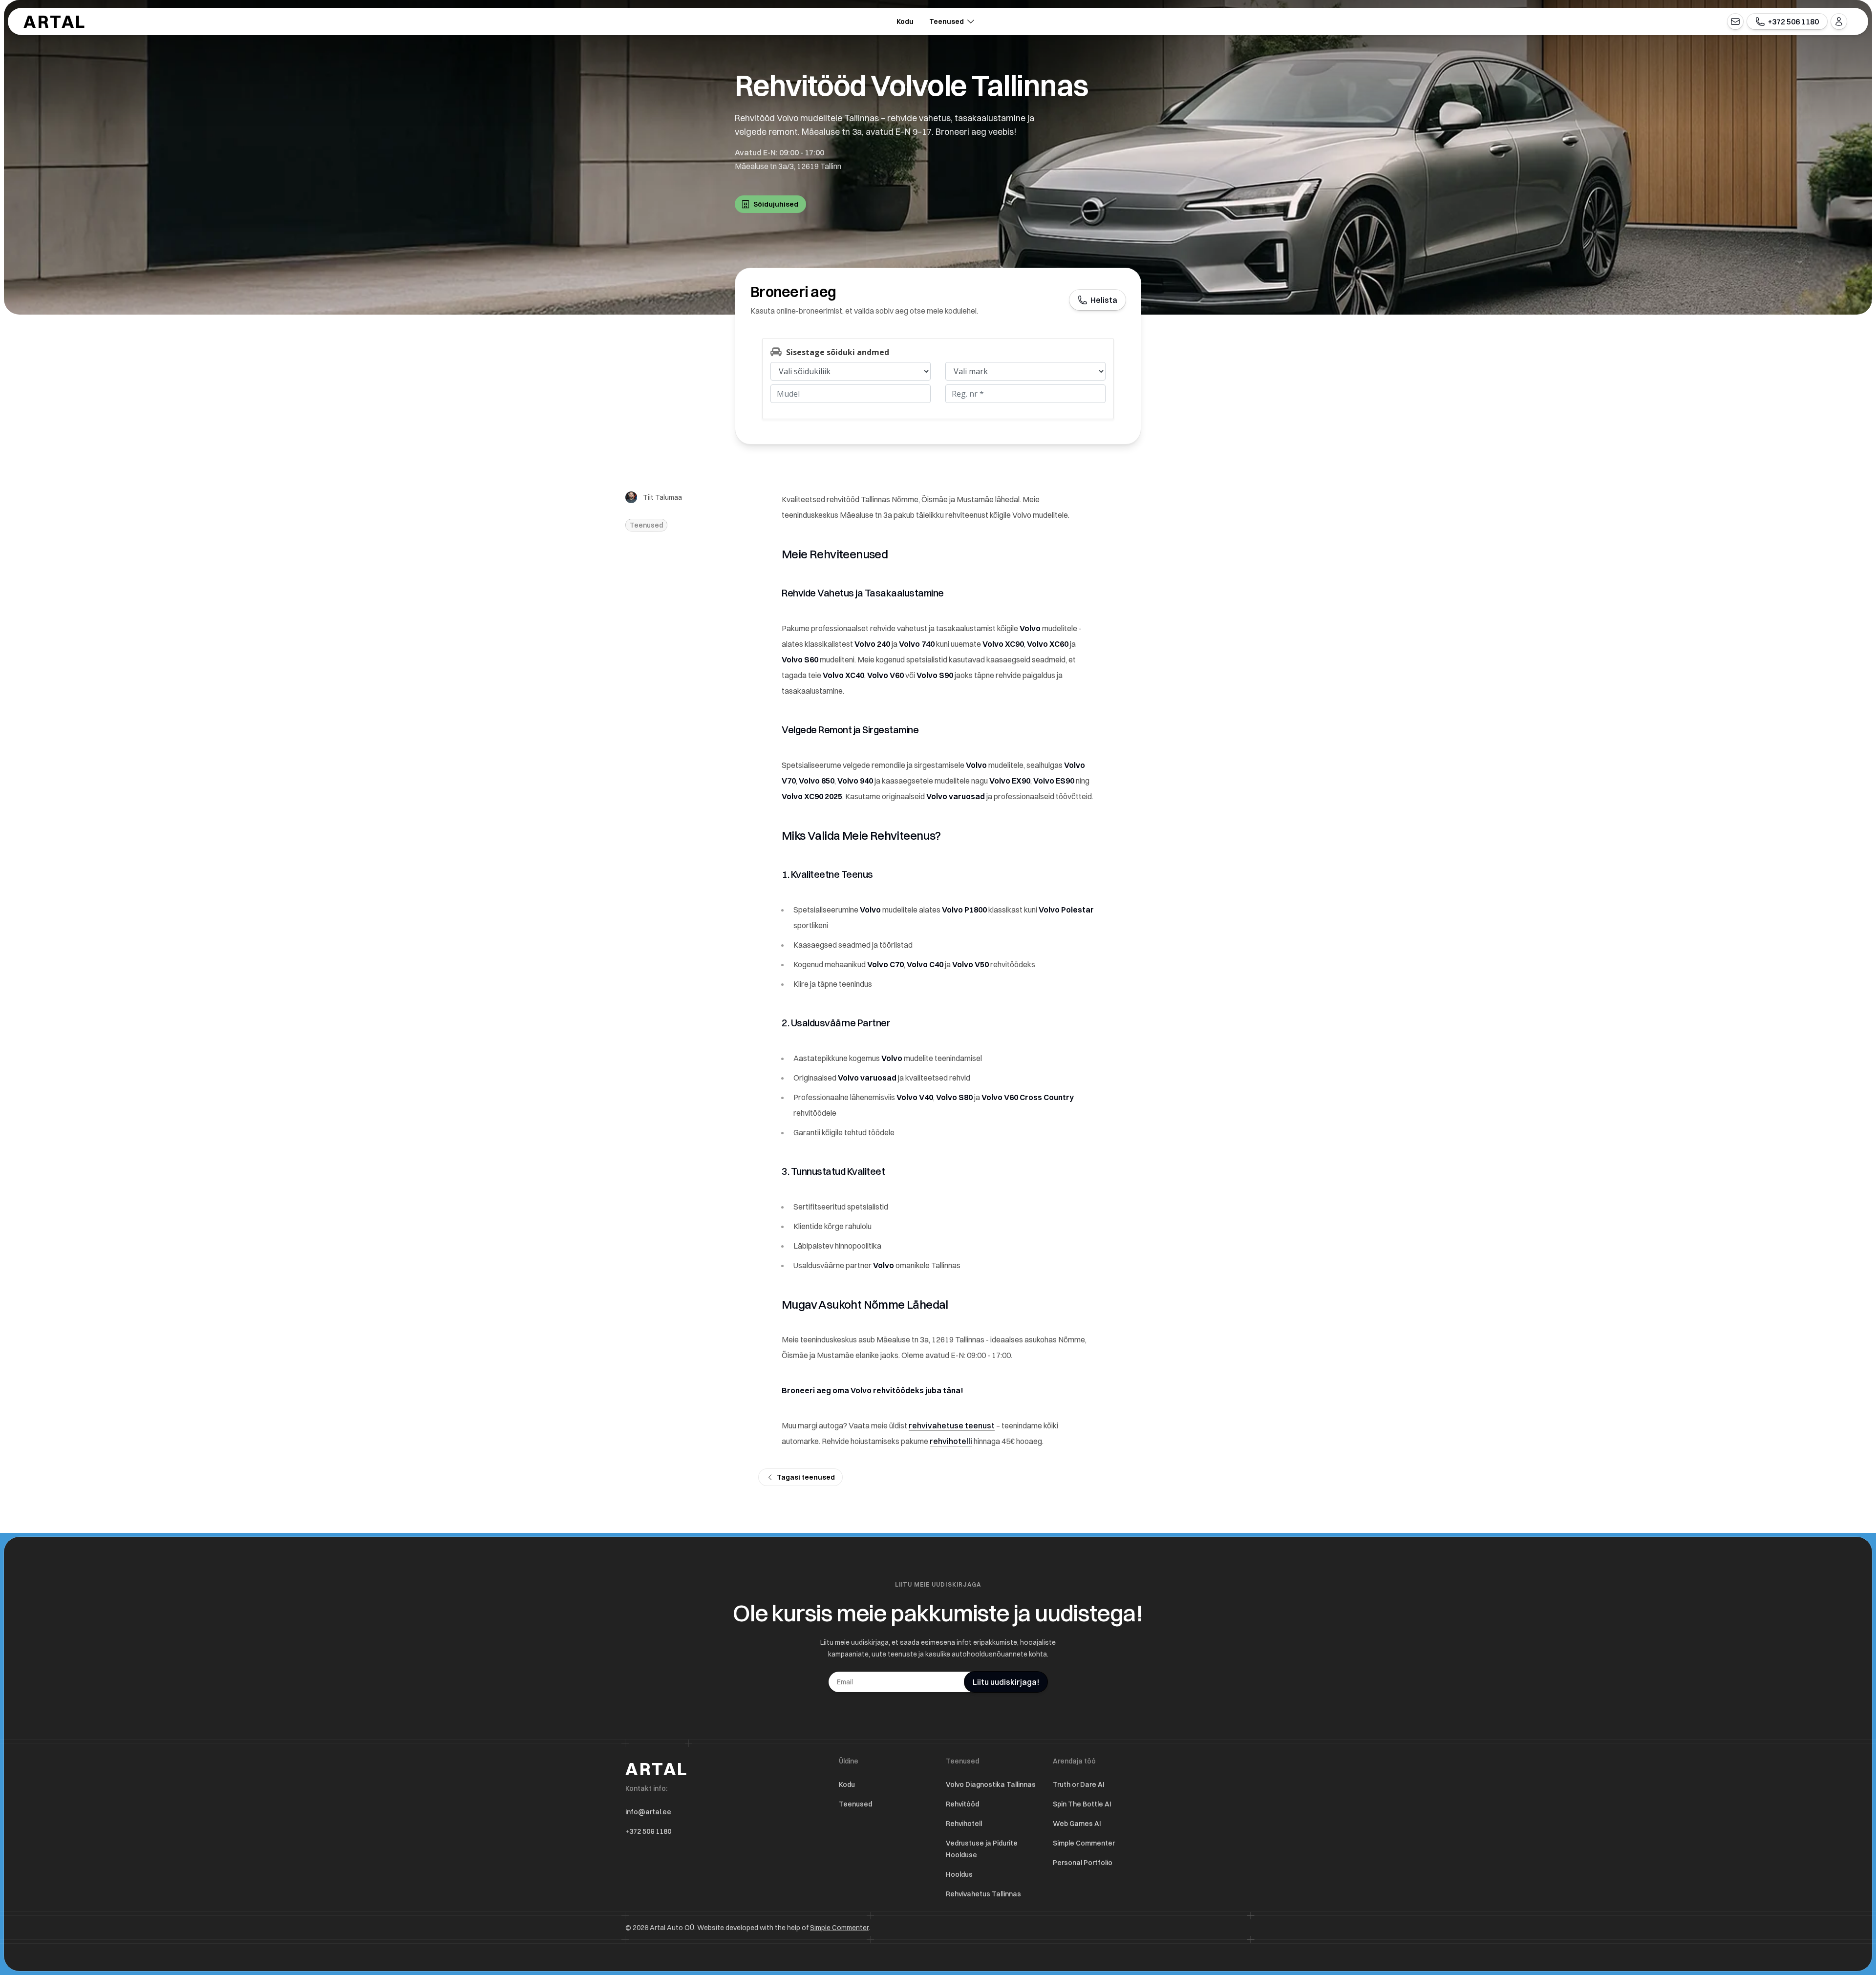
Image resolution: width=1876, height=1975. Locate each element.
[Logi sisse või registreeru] (1839, 21)
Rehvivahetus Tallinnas (983, 1894)
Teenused (947, 21)
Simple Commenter (1084, 1843)
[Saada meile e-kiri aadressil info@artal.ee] (1735, 21)
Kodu (905, 21)
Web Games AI (1077, 1824)
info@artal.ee (648, 1812)
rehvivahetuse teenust (952, 1425)
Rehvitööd (962, 1804)
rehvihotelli (951, 1441)
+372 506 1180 (648, 1831)
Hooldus (959, 1874)
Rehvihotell (964, 1824)
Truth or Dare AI (1079, 1784)
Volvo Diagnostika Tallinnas (991, 1784)
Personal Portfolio (1083, 1863)
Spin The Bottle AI (1082, 1804)
